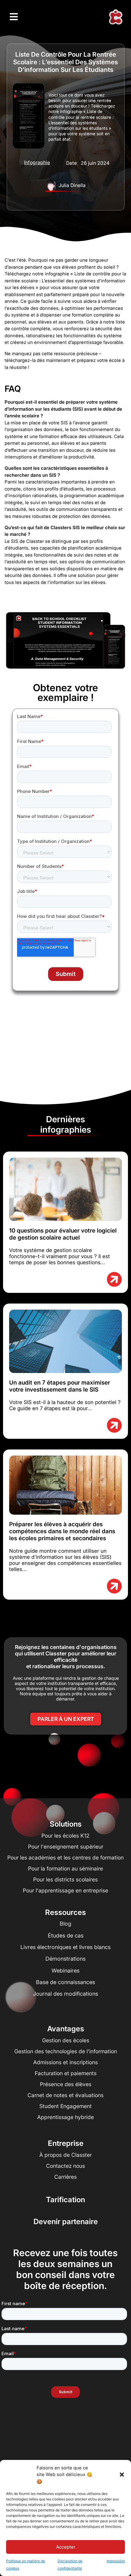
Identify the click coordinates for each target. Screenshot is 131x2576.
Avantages (66, 2029)
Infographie (37, 162)
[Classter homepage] (115, 17)
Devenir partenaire (66, 2222)
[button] (122, 2475)
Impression (116, 2561)
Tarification (65, 2200)
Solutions (66, 1824)
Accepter (66, 2547)
